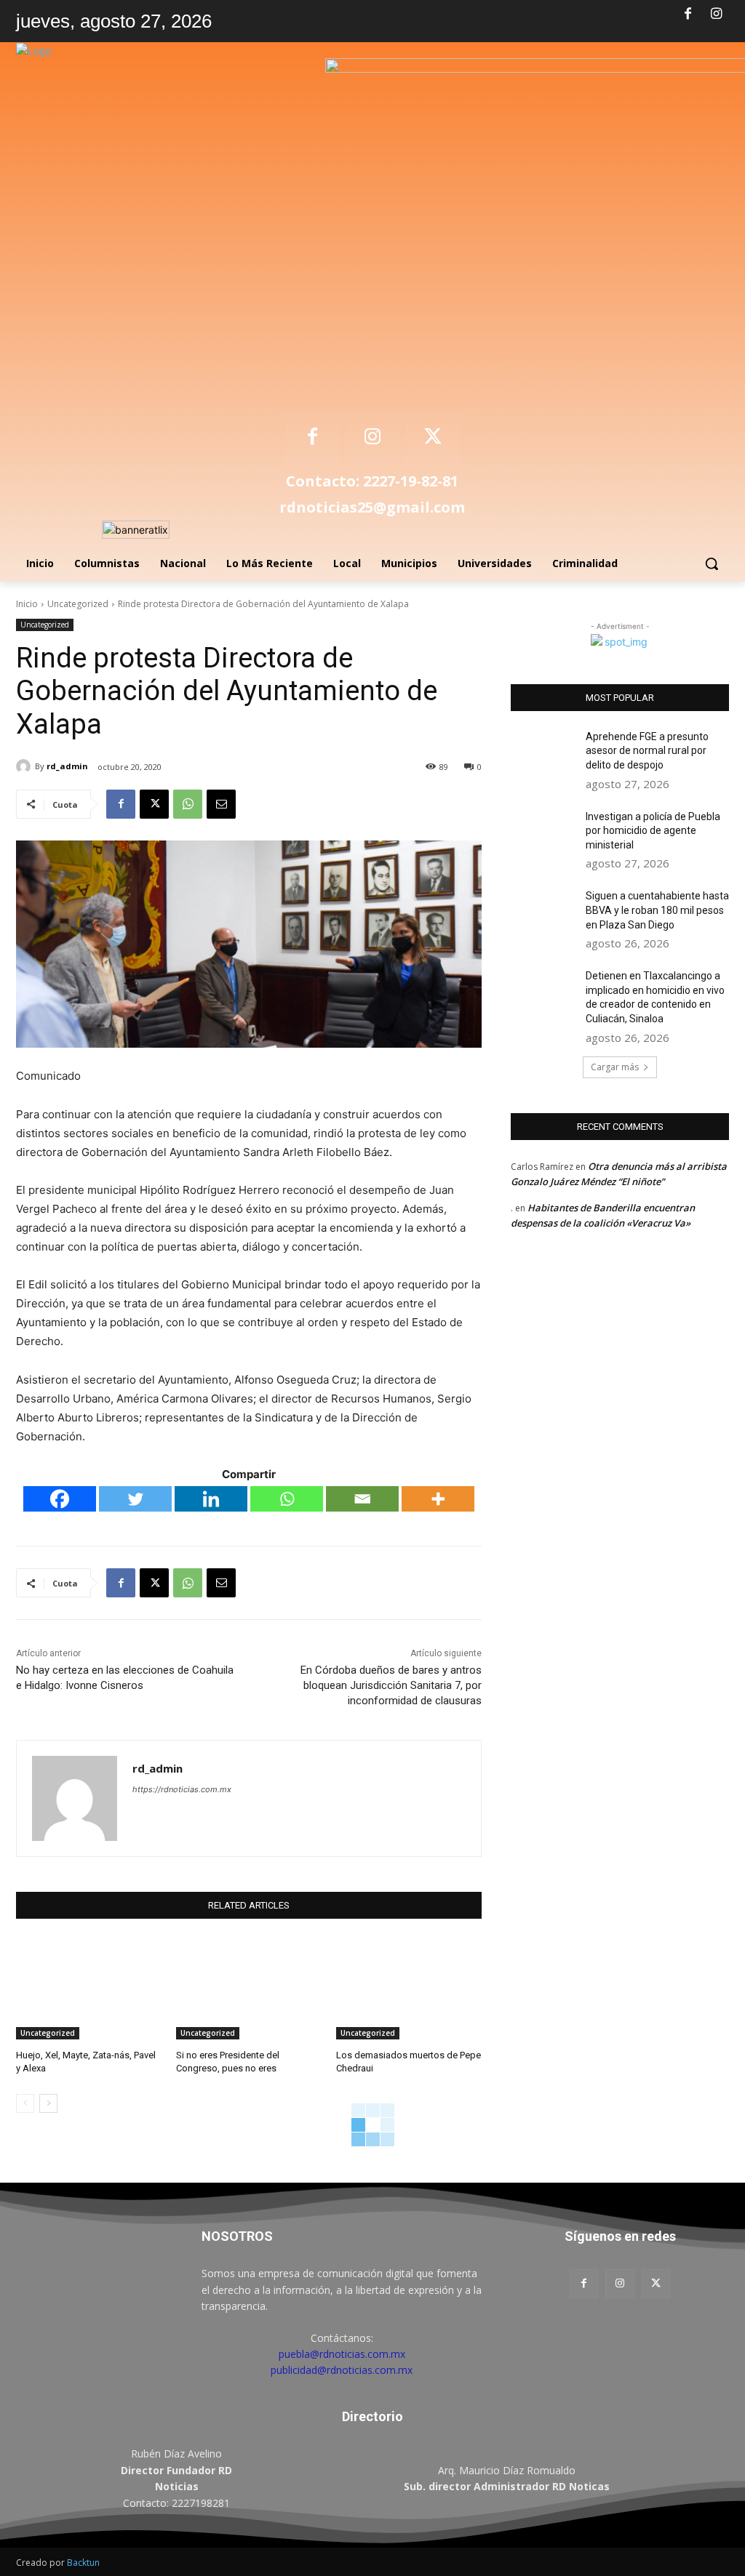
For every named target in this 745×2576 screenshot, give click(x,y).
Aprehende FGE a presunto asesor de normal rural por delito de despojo (647, 751)
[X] (433, 438)
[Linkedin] (211, 1499)
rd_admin (67, 766)
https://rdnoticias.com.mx (182, 1789)
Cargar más (615, 1067)
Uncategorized (78, 604)
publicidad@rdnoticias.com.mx (342, 2370)
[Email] (221, 804)
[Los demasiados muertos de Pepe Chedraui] (409, 1989)
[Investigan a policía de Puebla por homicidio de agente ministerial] (543, 833)
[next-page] (48, 2103)
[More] (438, 1499)
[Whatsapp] (287, 1499)
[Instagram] (717, 15)
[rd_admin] (25, 766)
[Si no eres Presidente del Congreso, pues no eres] (249, 1989)
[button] (712, 563)
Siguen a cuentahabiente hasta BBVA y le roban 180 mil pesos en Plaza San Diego (657, 910)
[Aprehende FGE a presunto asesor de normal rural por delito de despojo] (543, 753)
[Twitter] (135, 1499)
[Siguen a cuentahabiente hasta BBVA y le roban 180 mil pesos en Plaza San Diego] (543, 912)
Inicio (27, 604)
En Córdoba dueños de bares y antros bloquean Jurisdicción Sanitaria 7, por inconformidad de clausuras (391, 1685)
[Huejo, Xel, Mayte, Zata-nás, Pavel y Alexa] (89, 1989)
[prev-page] (25, 2103)
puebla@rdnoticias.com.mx (342, 2354)
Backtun (83, 2563)
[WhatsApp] (188, 804)
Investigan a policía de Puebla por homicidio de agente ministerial (653, 831)
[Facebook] (688, 15)
